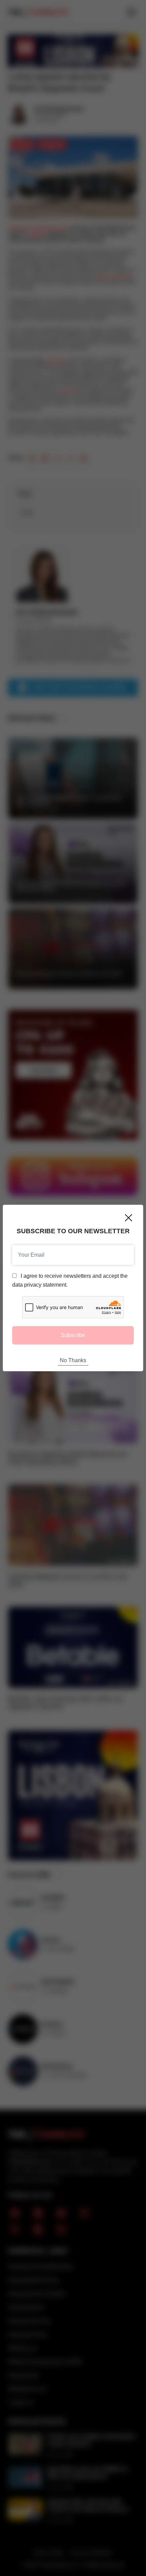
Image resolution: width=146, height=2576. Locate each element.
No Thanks (73, 1360)
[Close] (129, 1218)
